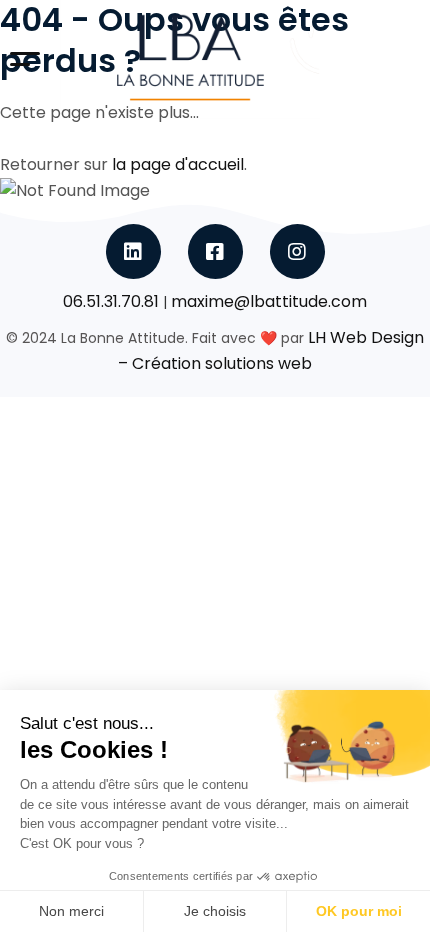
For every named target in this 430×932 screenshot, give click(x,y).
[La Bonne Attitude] (190, 59)
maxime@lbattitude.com (269, 301)
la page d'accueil (178, 164)
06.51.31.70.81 (111, 301)
